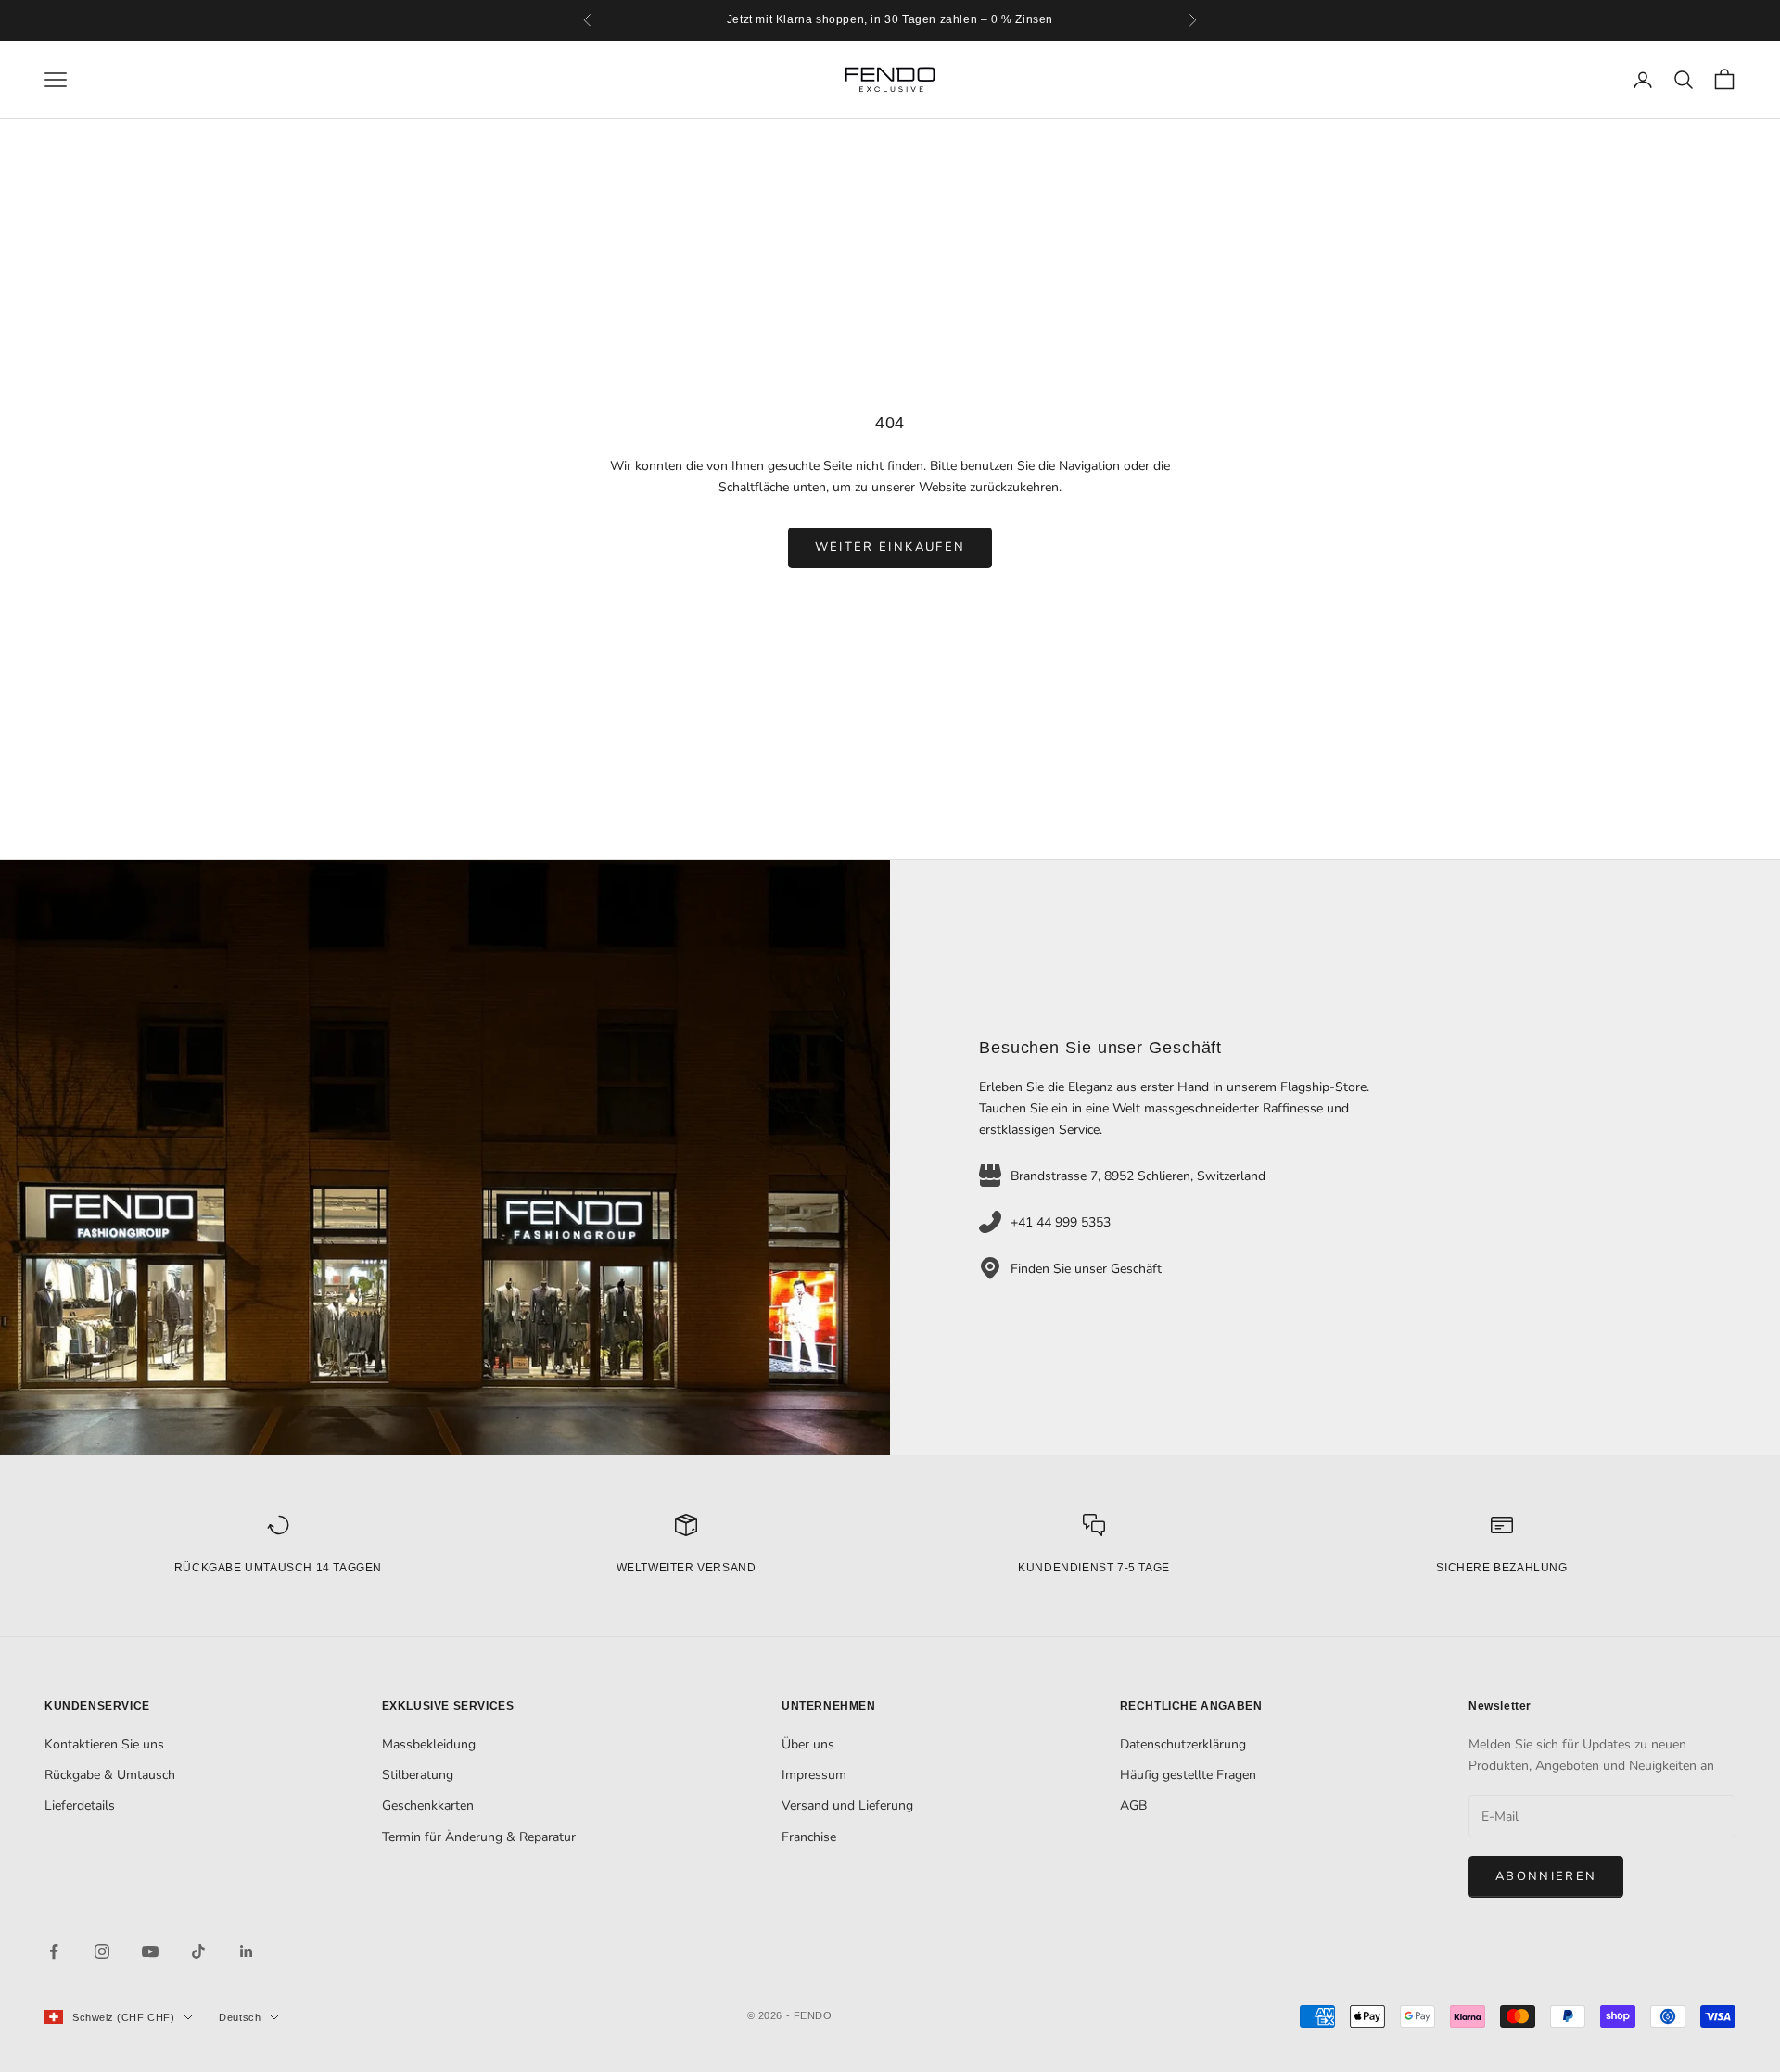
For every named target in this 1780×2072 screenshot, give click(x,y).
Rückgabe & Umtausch (110, 1775)
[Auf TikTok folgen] (198, 1951)
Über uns (808, 1744)
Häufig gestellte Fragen (1188, 1775)
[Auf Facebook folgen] (54, 1951)
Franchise (809, 1837)
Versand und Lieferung (847, 1805)
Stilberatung (418, 1775)
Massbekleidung (429, 1744)
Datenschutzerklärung (1183, 1744)
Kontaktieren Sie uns (104, 1744)
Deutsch (240, 2017)
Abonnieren (1546, 1876)
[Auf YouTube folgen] (150, 1951)
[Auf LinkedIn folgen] (247, 1951)
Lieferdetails (80, 1805)
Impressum (814, 1775)
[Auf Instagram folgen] (102, 1951)
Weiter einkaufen (890, 547)
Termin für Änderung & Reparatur (479, 1837)
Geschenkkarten (428, 1805)
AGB (1133, 1805)
